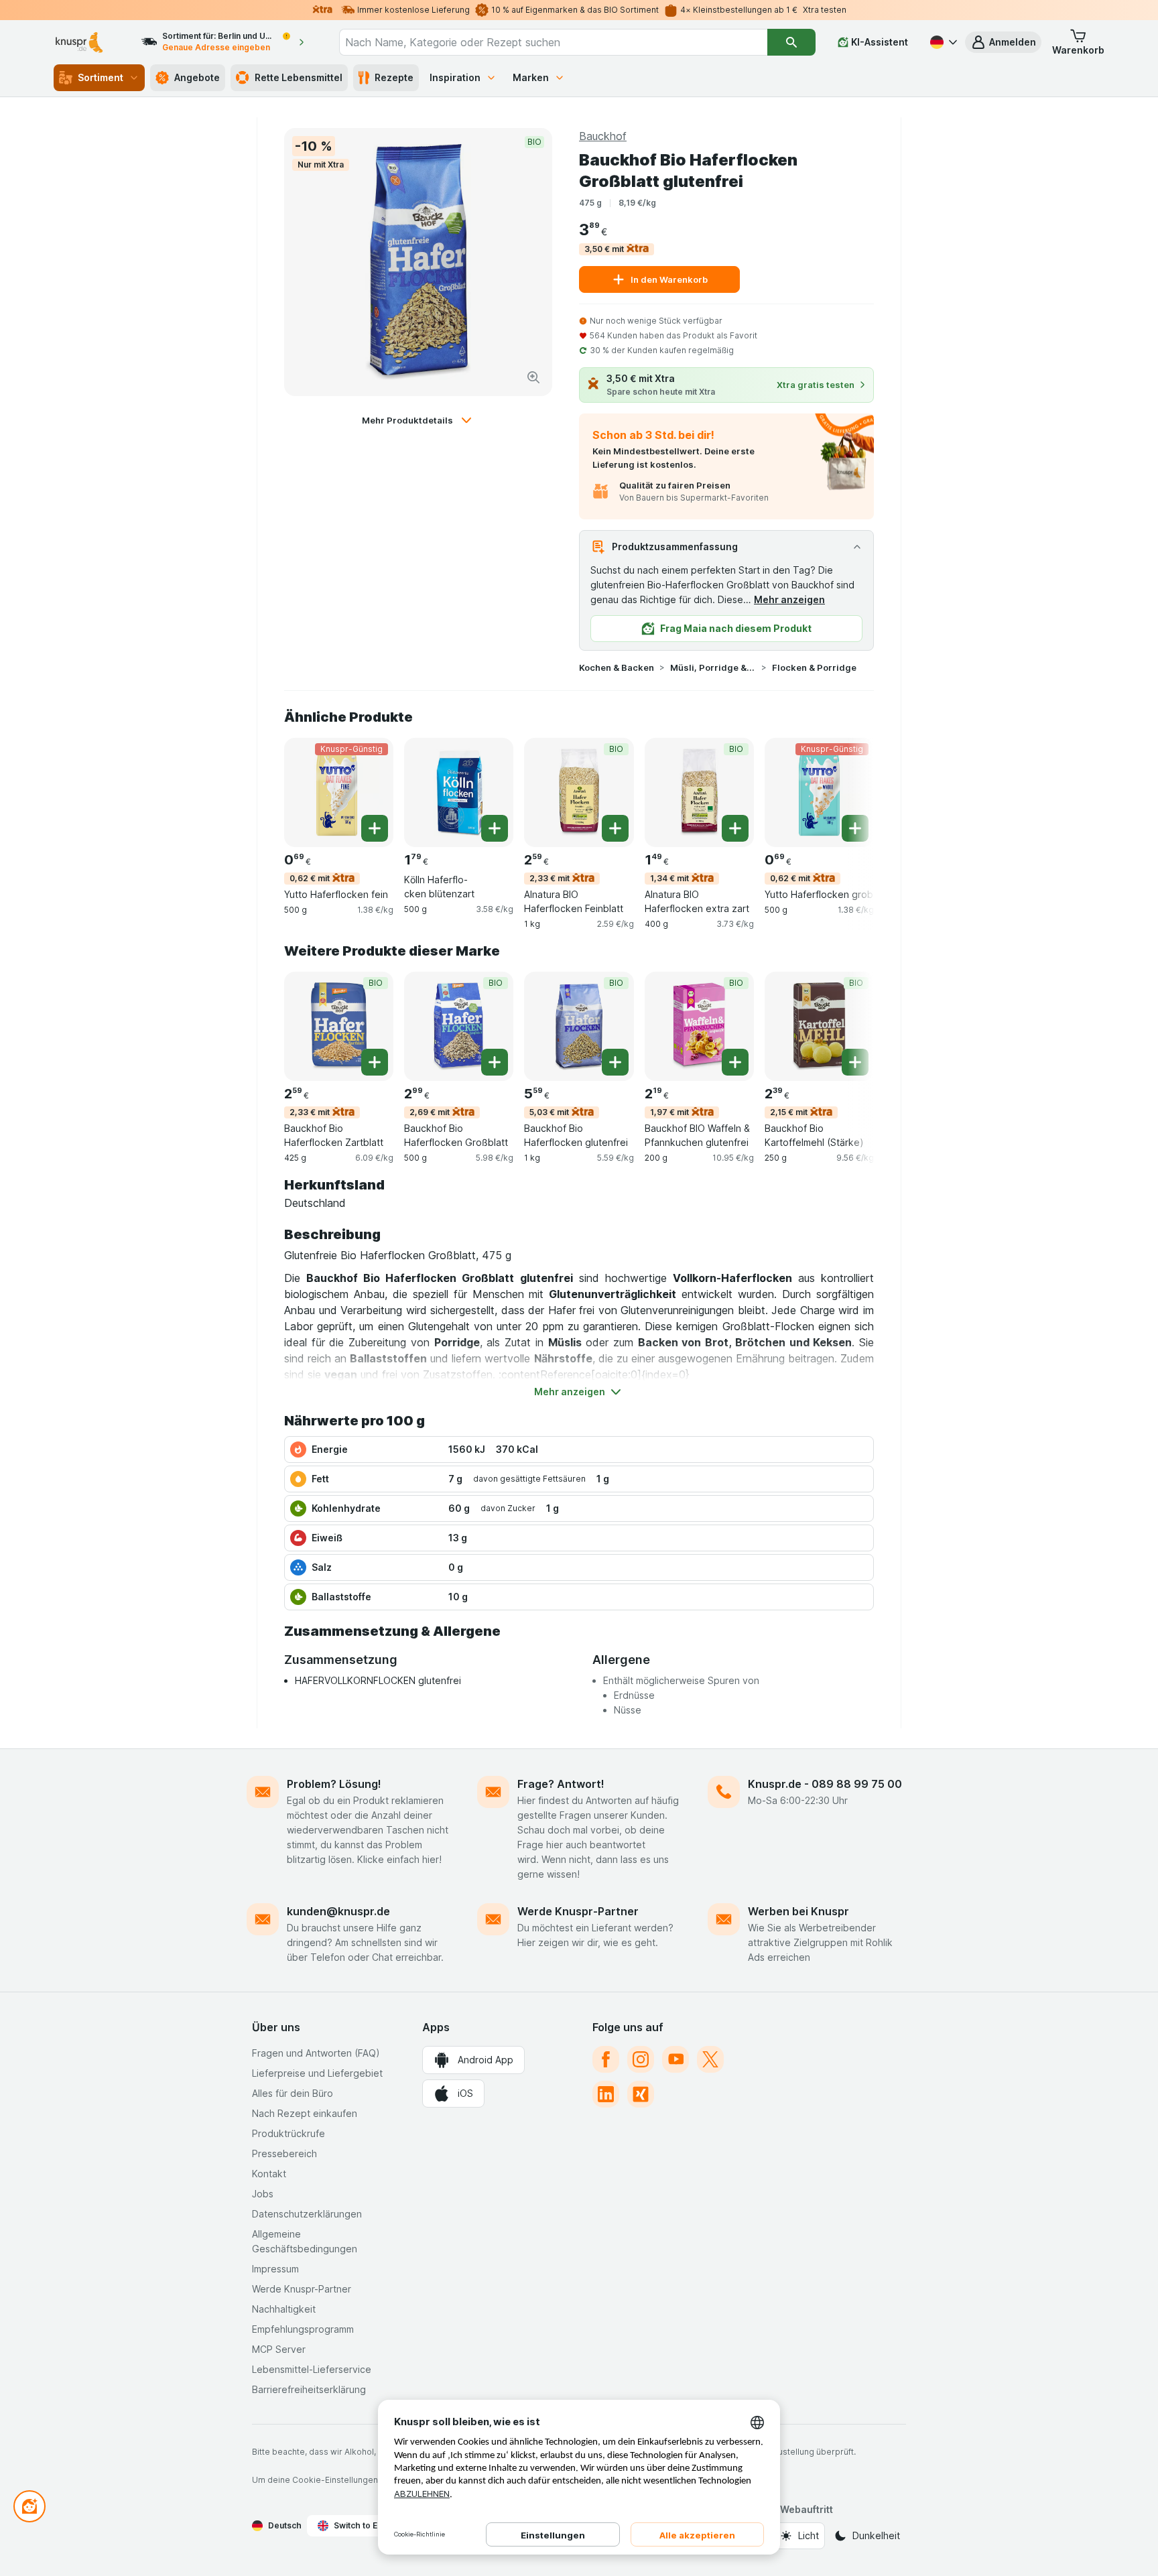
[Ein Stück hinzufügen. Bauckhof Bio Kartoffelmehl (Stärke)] (855, 1062)
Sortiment (101, 77)
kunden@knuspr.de (338, 1911)
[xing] (641, 2094)
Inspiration (455, 77)
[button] (1003, 42)
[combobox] (553, 42)
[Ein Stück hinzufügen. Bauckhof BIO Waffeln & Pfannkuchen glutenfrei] (735, 1062)
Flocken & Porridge (814, 667)
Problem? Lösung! (334, 1784)
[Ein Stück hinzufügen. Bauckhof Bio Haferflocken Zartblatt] (375, 1062)
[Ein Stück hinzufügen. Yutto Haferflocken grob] (855, 828)
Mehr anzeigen (789, 599)
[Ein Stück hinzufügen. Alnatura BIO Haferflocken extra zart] (735, 828)
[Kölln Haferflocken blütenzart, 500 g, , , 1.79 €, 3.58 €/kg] (459, 792)
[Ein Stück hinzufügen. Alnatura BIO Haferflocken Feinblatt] (615, 828)
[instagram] (641, 2059)
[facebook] (606, 2059)
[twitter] (710, 2059)
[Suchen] (791, 42)
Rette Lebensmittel (299, 77)
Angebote (197, 77)
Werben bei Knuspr (798, 1911)
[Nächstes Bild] (847, 791)
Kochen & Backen (617, 667)
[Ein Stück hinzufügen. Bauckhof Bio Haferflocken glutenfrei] (615, 1062)
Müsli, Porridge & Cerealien (713, 667)
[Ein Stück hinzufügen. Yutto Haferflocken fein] (375, 828)
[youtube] (675, 2059)
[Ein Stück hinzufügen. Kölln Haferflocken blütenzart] (495, 828)
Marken (531, 77)
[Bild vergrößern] (533, 377)
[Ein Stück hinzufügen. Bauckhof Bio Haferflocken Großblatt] (495, 1062)
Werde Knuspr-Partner (578, 1911)
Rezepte (394, 77)
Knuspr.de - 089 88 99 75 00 (825, 1784)
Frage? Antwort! (561, 1784)
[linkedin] (606, 2094)
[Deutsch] (942, 42)
